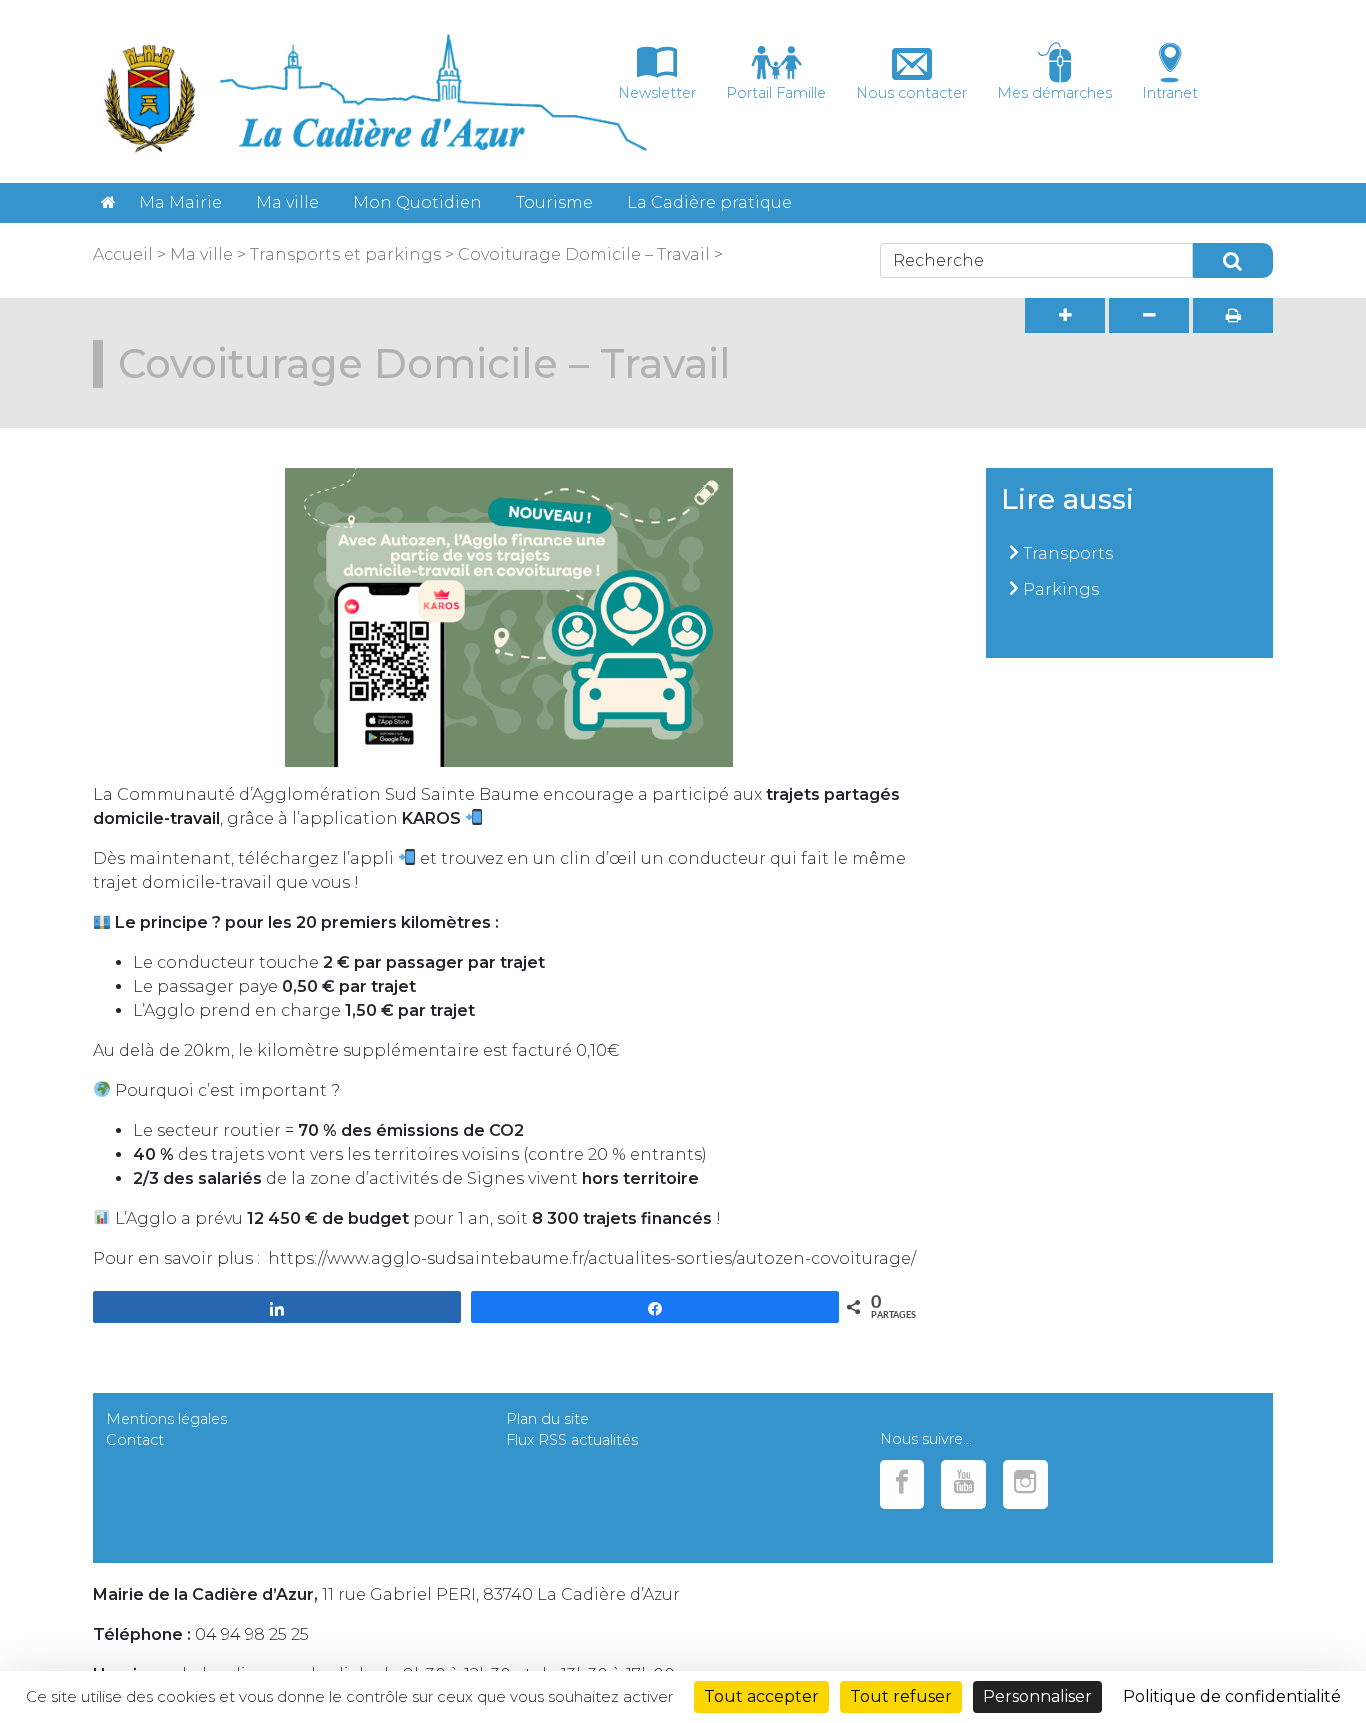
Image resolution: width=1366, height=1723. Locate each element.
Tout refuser (901, 1696)
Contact (135, 1440)
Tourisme (554, 202)
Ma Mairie (180, 202)
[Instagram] (1025, 1484)
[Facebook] (902, 1484)
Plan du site (547, 1419)
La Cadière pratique (709, 202)
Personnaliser (1037, 1696)
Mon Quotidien (417, 202)
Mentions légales (166, 1419)
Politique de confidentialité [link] (1232, 1696)
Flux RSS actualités (572, 1440)
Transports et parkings (343, 254)
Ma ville (287, 202)
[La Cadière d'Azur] (108, 203)
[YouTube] (963, 1484)
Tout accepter (761, 1696)
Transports (1068, 553)
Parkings (1061, 589)
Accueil (123, 254)
